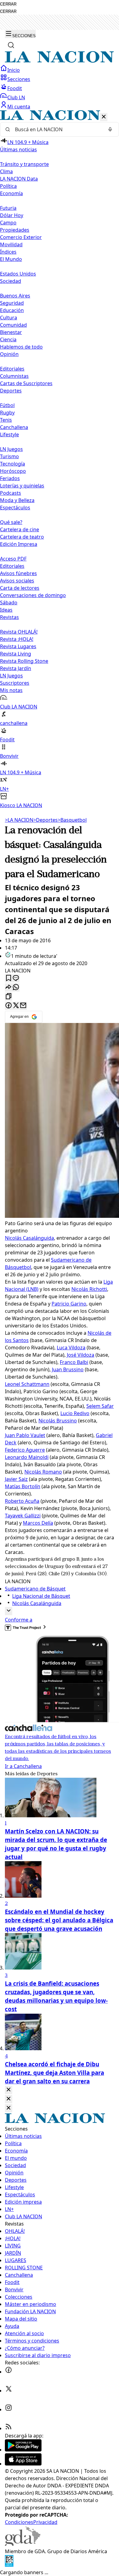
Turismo (9, 456)
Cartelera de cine (20, 529)
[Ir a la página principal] (60, 61)
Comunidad (13, 325)
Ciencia (8, 339)
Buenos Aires (15, 296)
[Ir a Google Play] (23, 2450)
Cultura (9, 318)
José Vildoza (81, 1355)
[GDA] (23, 2544)
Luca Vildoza (71, 1348)
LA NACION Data (19, 179)
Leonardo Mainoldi (27, 1457)
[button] (60, 460)
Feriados (10, 478)
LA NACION (19, 820)
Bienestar (11, 332)
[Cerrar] (104, 117)
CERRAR (8, 4)
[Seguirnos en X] (9, 2391)
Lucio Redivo (75, 1413)
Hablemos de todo (21, 347)
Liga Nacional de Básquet (41, 1596)
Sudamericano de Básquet (35, 1589)
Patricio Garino (69, 1304)
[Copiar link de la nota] (9, 997)
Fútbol (7, 405)
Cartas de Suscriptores (26, 383)
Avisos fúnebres (18, 573)
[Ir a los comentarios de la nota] (16, 978)
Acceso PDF (13, 559)
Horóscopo (13, 471)
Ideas (6, 610)
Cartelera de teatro (22, 537)
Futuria (8, 208)
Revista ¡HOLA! (17, 639)
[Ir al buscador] (11, 45)
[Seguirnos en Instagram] (9, 2409)
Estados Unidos (18, 274)
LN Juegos (11, 449)
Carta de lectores (20, 588)
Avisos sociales (17, 581)
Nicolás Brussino (58, 1421)
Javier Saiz (16, 1479)
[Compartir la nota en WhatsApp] (16, 988)
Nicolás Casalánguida (29, 1238)
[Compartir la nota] (9, 988)
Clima (6, 171)
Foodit (15, 88)
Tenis (6, 420)
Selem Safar (100, 1406)
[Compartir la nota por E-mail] (23, 1006)
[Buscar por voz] (110, 129)
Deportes (45, 820)
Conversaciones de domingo (33, 595)
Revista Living (16, 654)
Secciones (19, 79)
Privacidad (45, 2522)
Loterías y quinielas (22, 486)
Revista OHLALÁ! (19, 632)
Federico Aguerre (25, 1450)
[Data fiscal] (9, 2565)
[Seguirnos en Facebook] (9, 2372)
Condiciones (19, 2522)
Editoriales (12, 369)
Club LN (16, 97)
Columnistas (14, 376)
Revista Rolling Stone (24, 661)
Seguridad (12, 303)
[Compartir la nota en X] (16, 1006)
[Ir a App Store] (23, 2464)
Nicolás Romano (43, 1472)
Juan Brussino (68, 1369)
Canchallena (14, 427)
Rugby (7, 413)
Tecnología (13, 464)
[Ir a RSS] (9, 2428)
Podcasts (11, 493)
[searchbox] (57, 129)
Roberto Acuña (22, 1501)
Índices (8, 252)
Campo (8, 223)
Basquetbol (72, 820)
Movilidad (11, 244)
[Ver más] (9, 1611)
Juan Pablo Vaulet (25, 1435)
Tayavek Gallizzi (23, 1516)
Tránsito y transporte (24, 164)
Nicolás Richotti (89, 1289)
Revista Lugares (18, 646)
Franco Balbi (74, 1362)
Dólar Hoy (12, 215)
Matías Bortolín (23, 1486)
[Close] (9, 2090)
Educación (12, 310)
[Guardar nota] (9, 978)
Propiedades (15, 230)
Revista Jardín (16, 668)
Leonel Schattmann (27, 1384)
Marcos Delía (38, 1523)
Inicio (14, 70)
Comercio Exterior (21, 237)
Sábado (9, 603)
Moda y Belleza (17, 500)
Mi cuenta (19, 107)
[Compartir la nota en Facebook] (9, 1006)
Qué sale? (11, 522)
